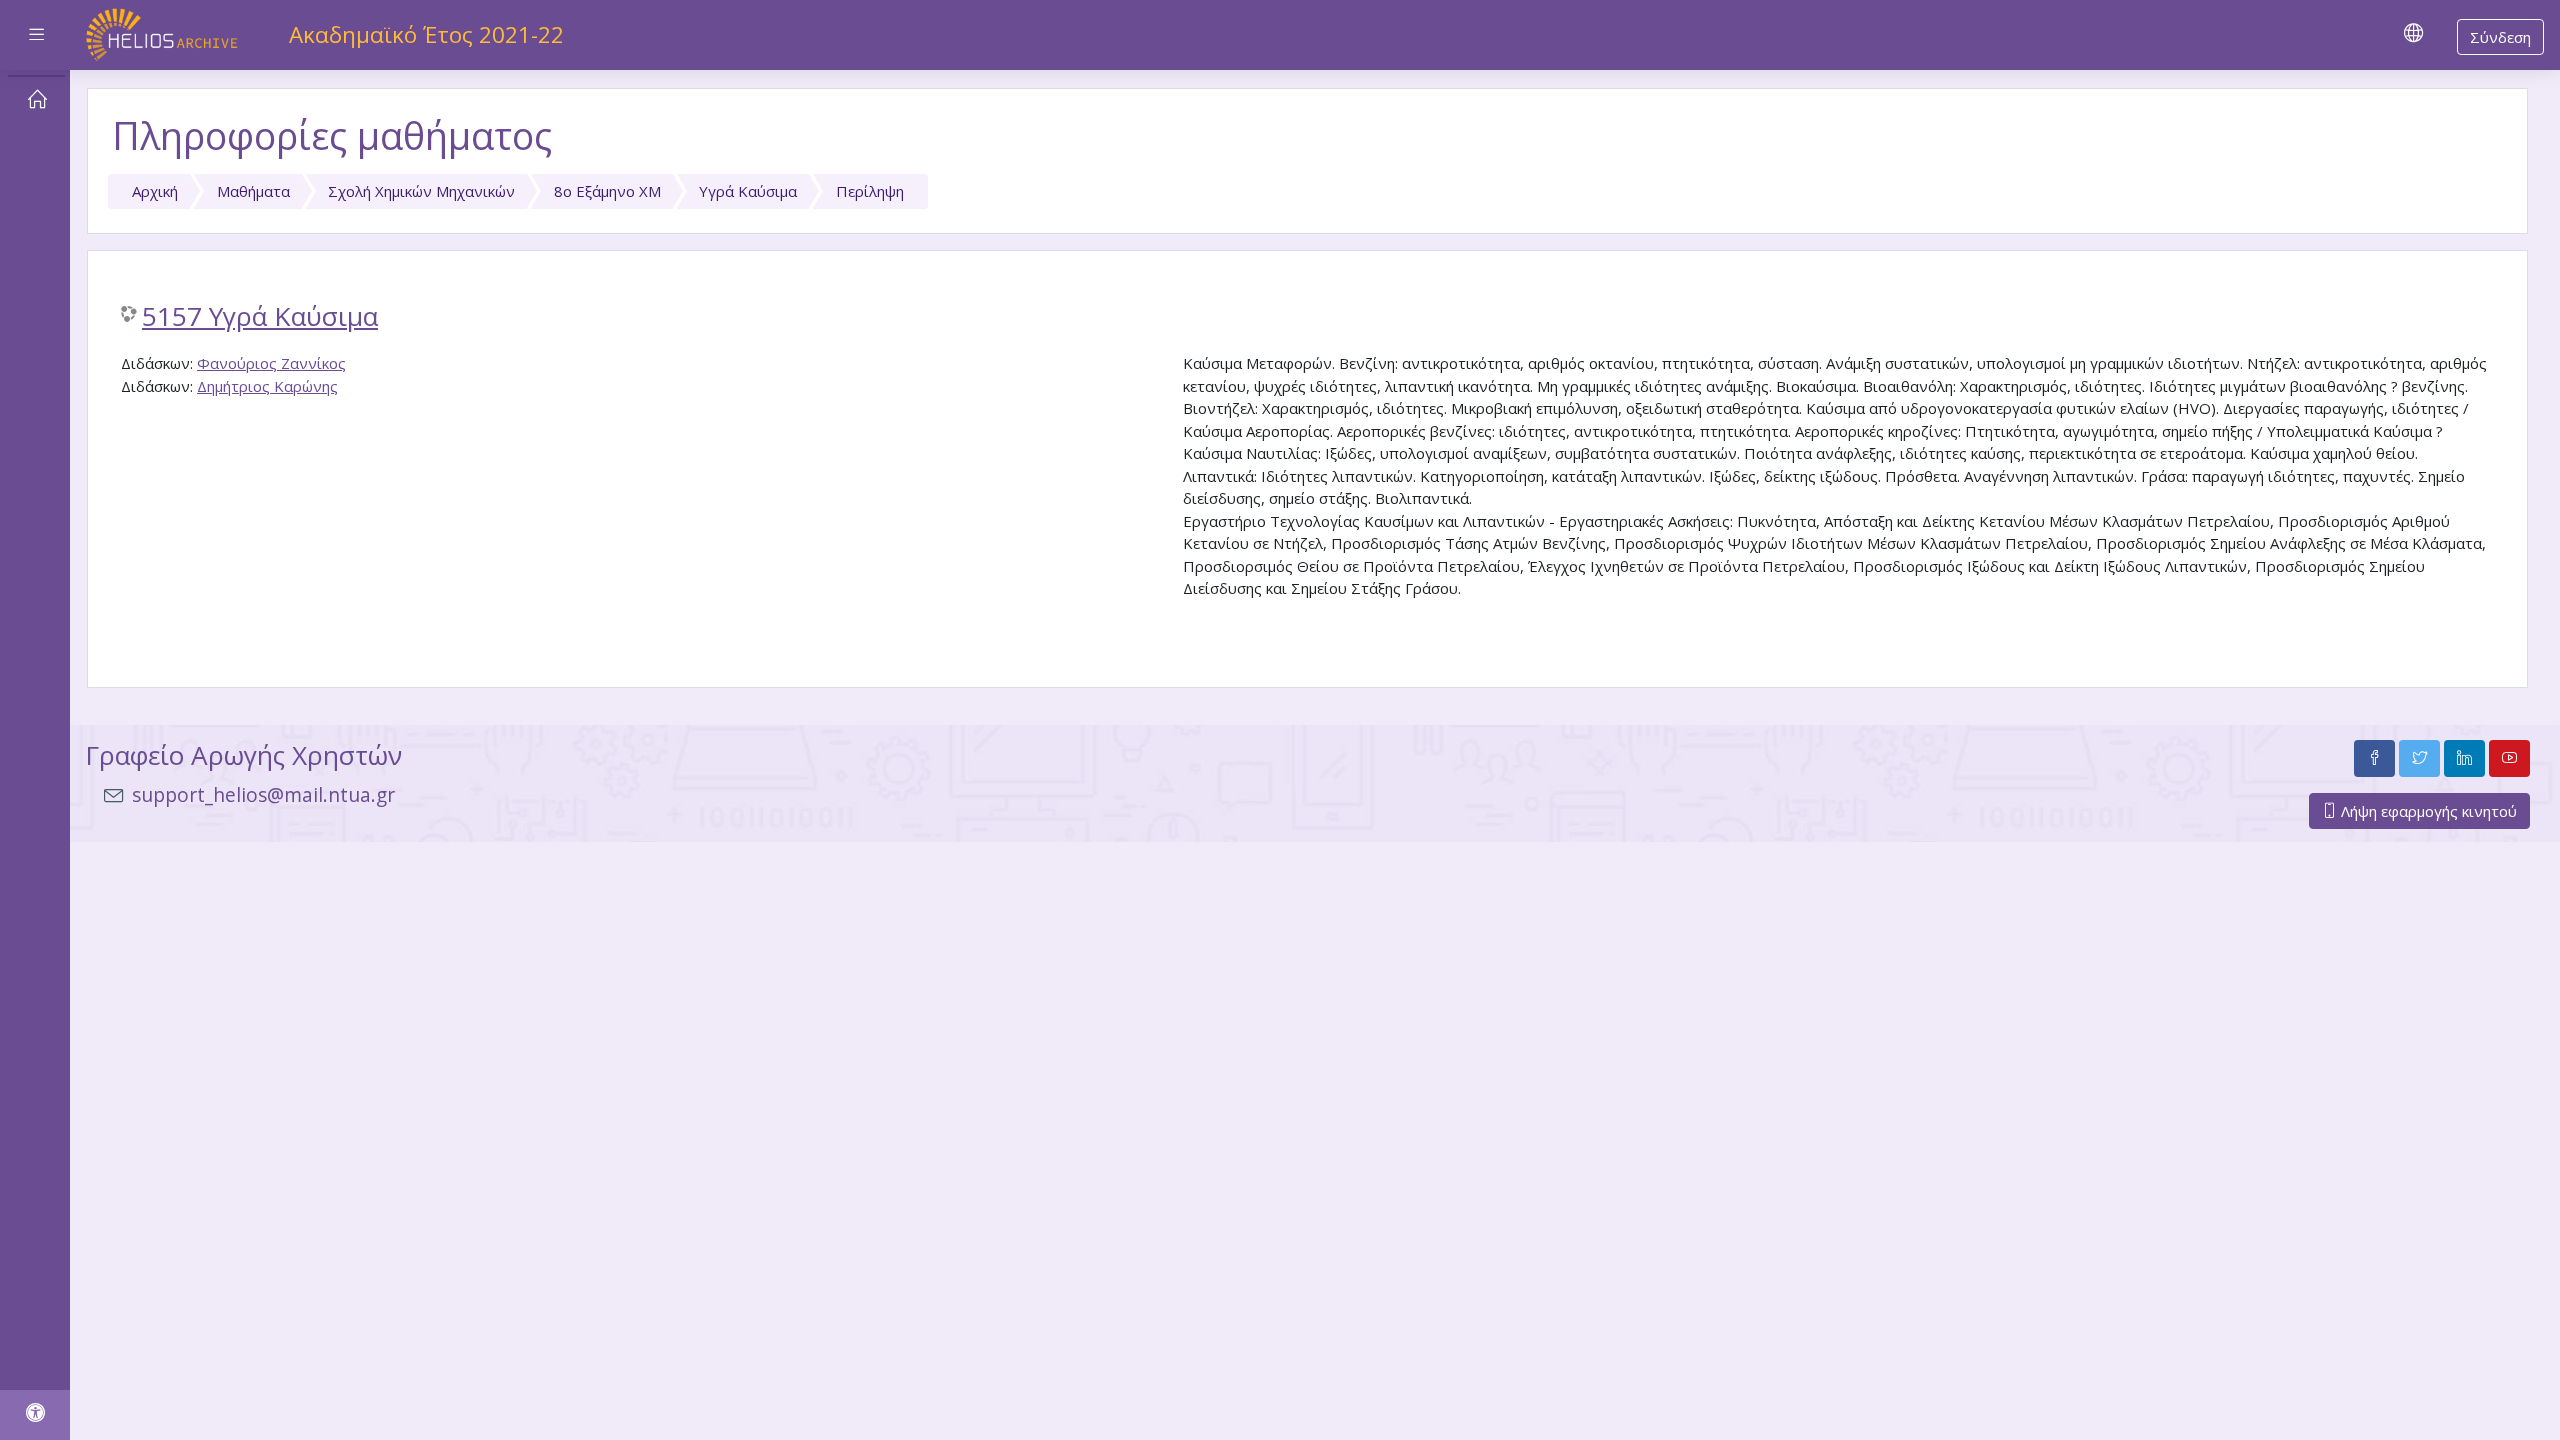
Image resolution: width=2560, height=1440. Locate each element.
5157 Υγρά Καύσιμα (260, 317)
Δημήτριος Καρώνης (267, 386)
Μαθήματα (253, 191)
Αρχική (155, 191)
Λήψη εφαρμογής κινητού (2427, 811)
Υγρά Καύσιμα (748, 191)
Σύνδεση (2500, 37)
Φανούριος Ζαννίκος (271, 363)
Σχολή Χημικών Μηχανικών (421, 191)
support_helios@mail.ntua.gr (263, 794)
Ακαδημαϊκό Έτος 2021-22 (426, 34)
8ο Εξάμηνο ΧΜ (607, 191)
